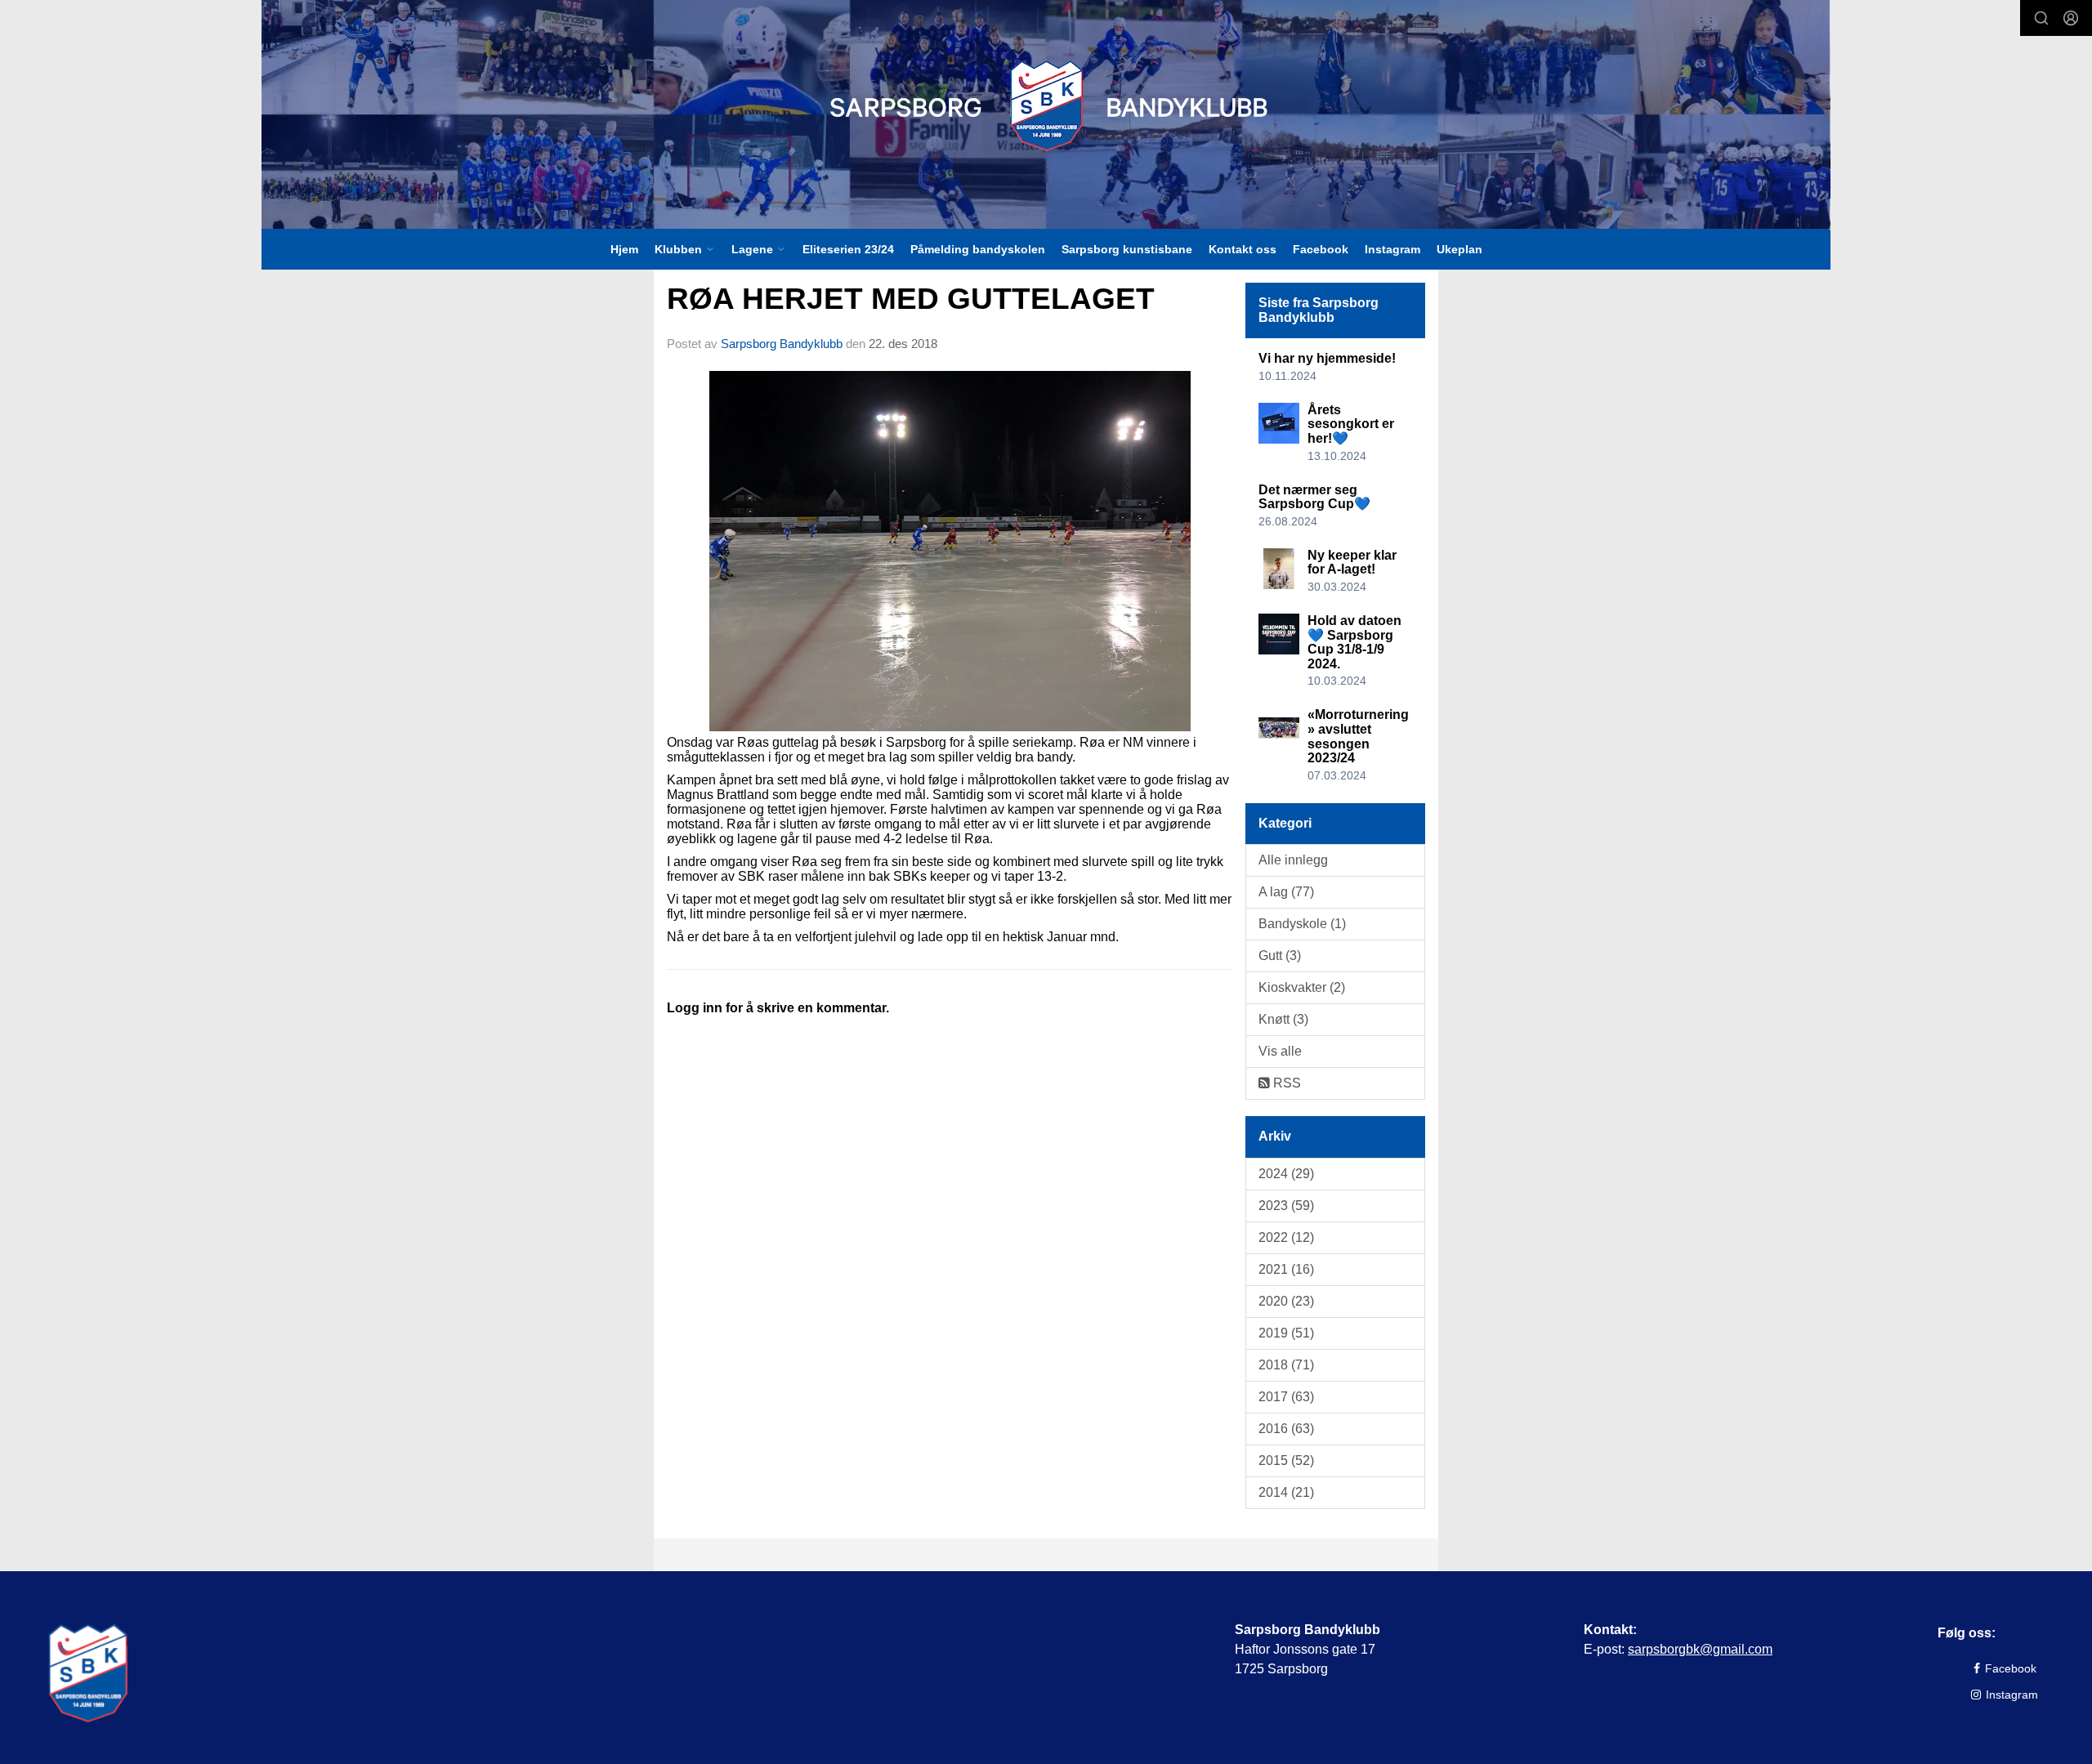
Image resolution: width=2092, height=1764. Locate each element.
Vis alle (1280, 1051)
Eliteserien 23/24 (848, 249)
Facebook (1321, 249)
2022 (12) (1286, 1237)
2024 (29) (1286, 1174)
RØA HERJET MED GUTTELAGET (911, 299)
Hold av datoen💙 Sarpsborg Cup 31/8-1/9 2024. (1354, 642)
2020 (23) (1286, 1301)
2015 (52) (1286, 1460)
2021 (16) (1286, 1269)
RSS (1285, 1083)
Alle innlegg (1293, 860)
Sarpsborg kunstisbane (1127, 249)
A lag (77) (1286, 892)
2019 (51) (1286, 1333)
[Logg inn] (2071, 18)
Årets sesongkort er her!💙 (1351, 424)
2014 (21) (1286, 1492)
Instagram (1392, 249)
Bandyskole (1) (1302, 924)
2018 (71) (1286, 1365)
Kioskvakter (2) (1302, 987)
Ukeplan (1459, 249)
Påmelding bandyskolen (978, 249)
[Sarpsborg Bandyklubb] (1046, 106)
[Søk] (2041, 18)
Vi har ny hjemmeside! (1327, 358)
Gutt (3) (1280, 956)
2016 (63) (1286, 1429)
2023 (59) (1286, 1206)
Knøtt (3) (1283, 1019)
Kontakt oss (1243, 249)
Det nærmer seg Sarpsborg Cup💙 (1314, 497)
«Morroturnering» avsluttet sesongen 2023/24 (1358, 736)
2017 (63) (1286, 1397)
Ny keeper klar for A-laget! (1352, 563)
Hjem (624, 249)
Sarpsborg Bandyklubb (782, 344)
